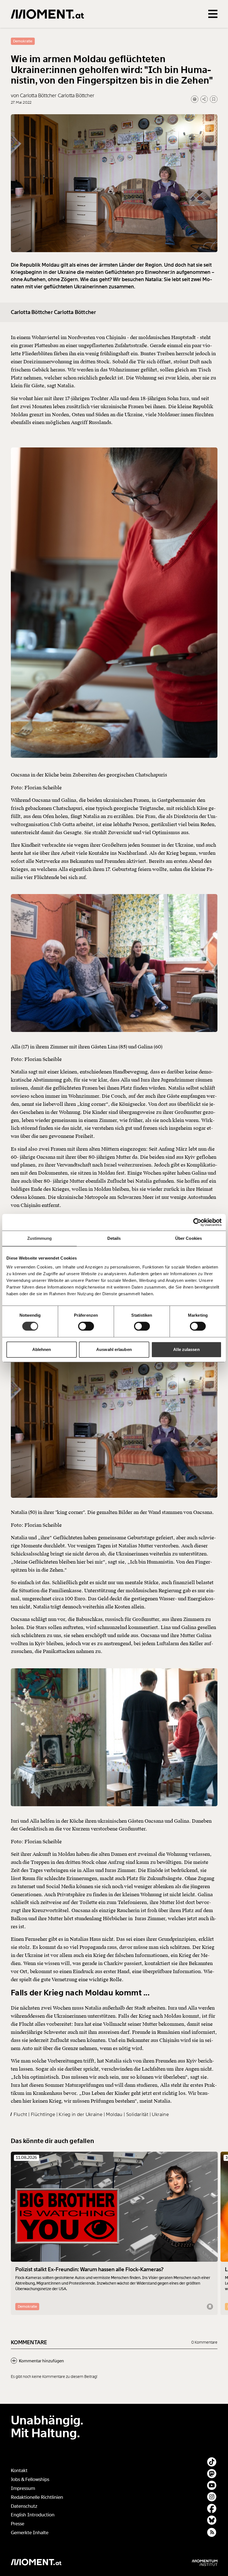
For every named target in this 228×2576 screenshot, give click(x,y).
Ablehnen (42, 1349)
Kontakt (19, 2471)
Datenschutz (24, 2506)
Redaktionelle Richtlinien (37, 2497)
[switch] (86, 1326)
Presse (18, 2524)
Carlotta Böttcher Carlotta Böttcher (54, 312)
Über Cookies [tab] (189, 1238)
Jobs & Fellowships (30, 2479)
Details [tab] (114, 1238)
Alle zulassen (186, 1349)
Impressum (23, 2488)
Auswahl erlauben (114, 1349)
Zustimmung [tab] (40, 1238)
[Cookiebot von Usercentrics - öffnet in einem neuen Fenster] (197, 1222)
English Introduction (33, 2515)
